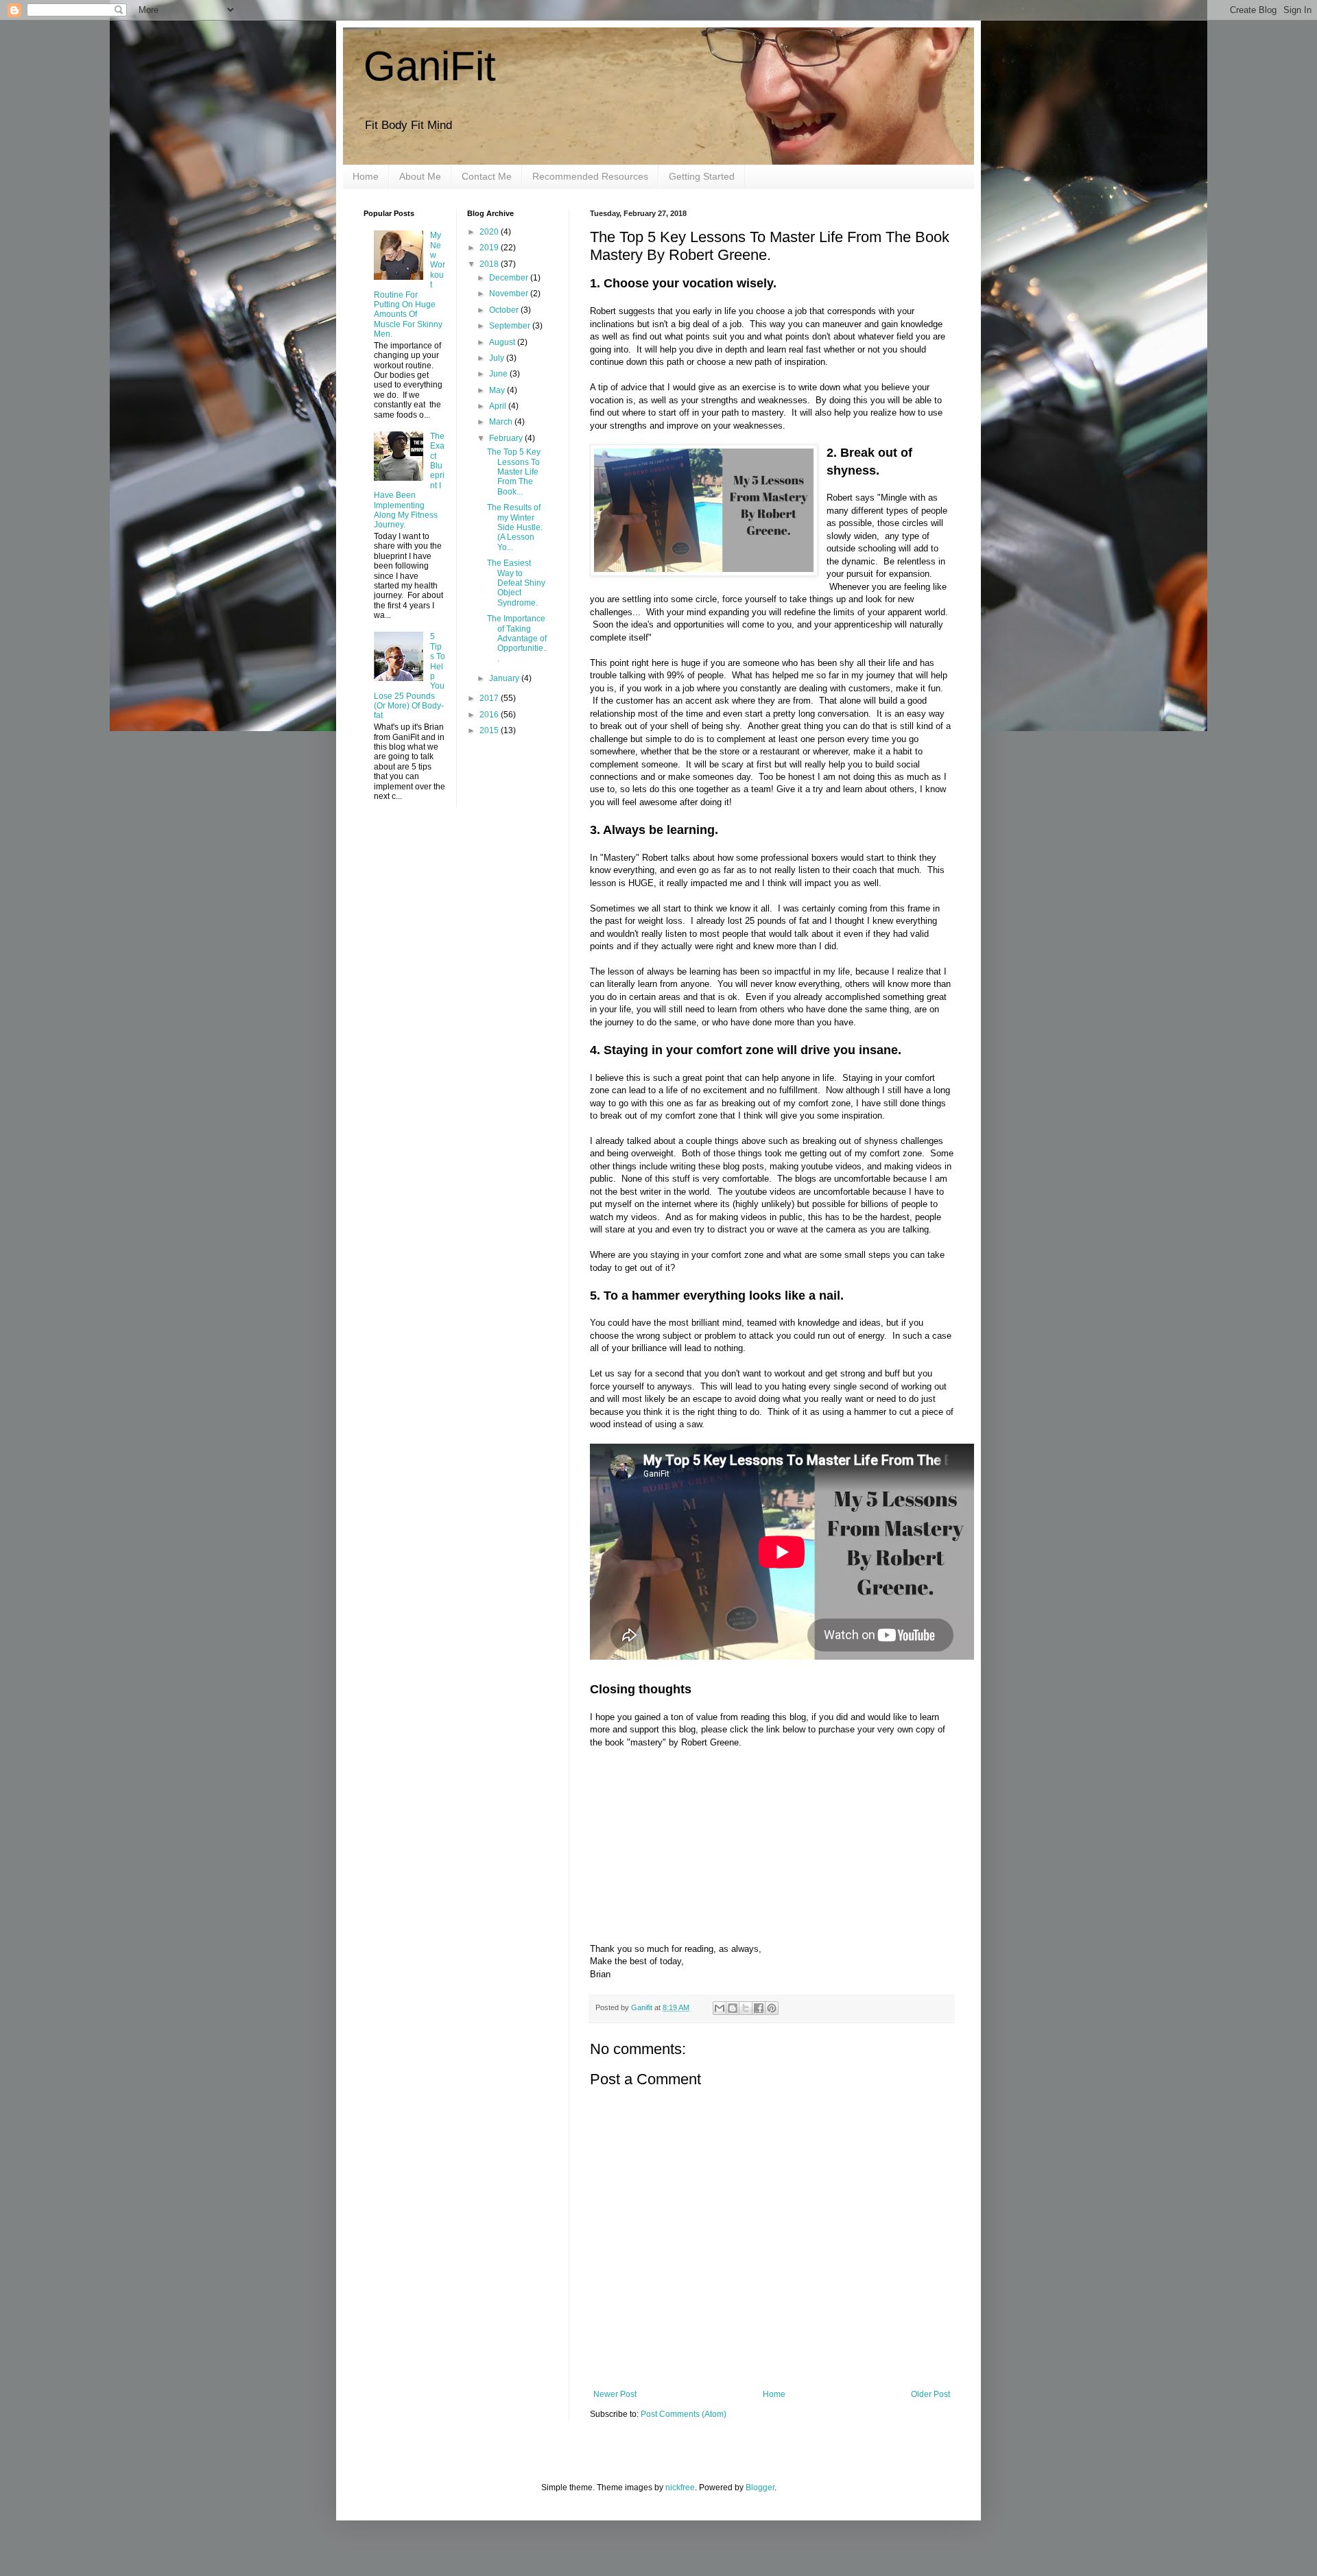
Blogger (760, 2488)
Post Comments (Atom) (684, 2414)
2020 (490, 232)
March (502, 422)
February (507, 438)
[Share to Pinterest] (772, 2008)
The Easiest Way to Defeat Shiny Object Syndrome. (516, 583)
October (505, 310)
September (511, 326)
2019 (490, 248)
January (505, 678)
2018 (490, 264)
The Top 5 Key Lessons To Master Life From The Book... (514, 472)
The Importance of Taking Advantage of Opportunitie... (517, 639)
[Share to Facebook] (759, 2008)
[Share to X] (746, 2008)
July (498, 358)
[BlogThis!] (733, 2008)
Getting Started (702, 176)
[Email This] (720, 2008)
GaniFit (430, 66)
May (498, 390)
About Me (420, 176)
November (510, 294)
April (499, 406)
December (510, 278)
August (503, 342)
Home (366, 176)
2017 (490, 698)
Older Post (930, 2394)
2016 (490, 715)
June (499, 374)
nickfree (680, 2488)
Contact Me (487, 176)
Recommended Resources (590, 176)
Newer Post (615, 2394)
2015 (490, 730)
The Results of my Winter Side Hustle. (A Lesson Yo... (515, 527)
